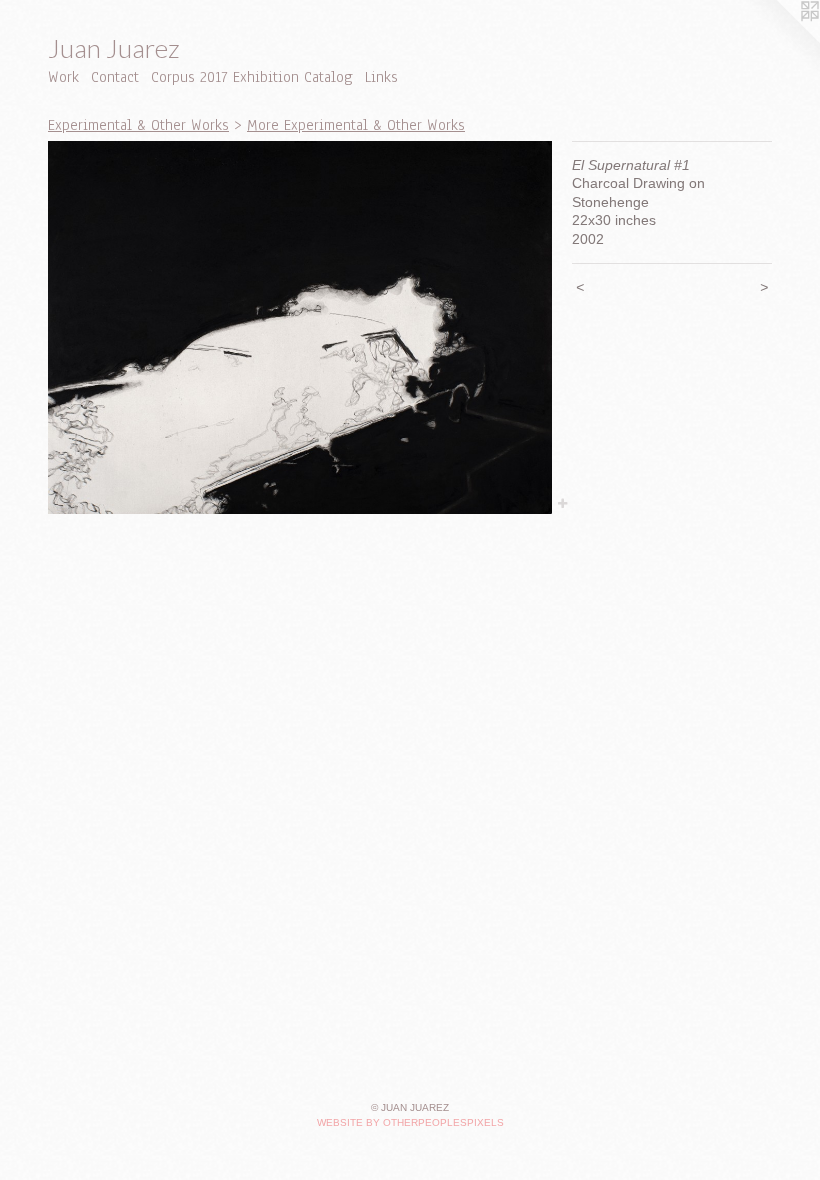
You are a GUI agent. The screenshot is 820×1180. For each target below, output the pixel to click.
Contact (115, 77)
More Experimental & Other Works (356, 125)
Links (381, 77)
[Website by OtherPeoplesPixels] (780, 40)
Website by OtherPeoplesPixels (410, 1122)
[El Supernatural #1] (300, 328)
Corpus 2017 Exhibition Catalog (252, 77)
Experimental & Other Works (138, 125)
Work (63, 77)
